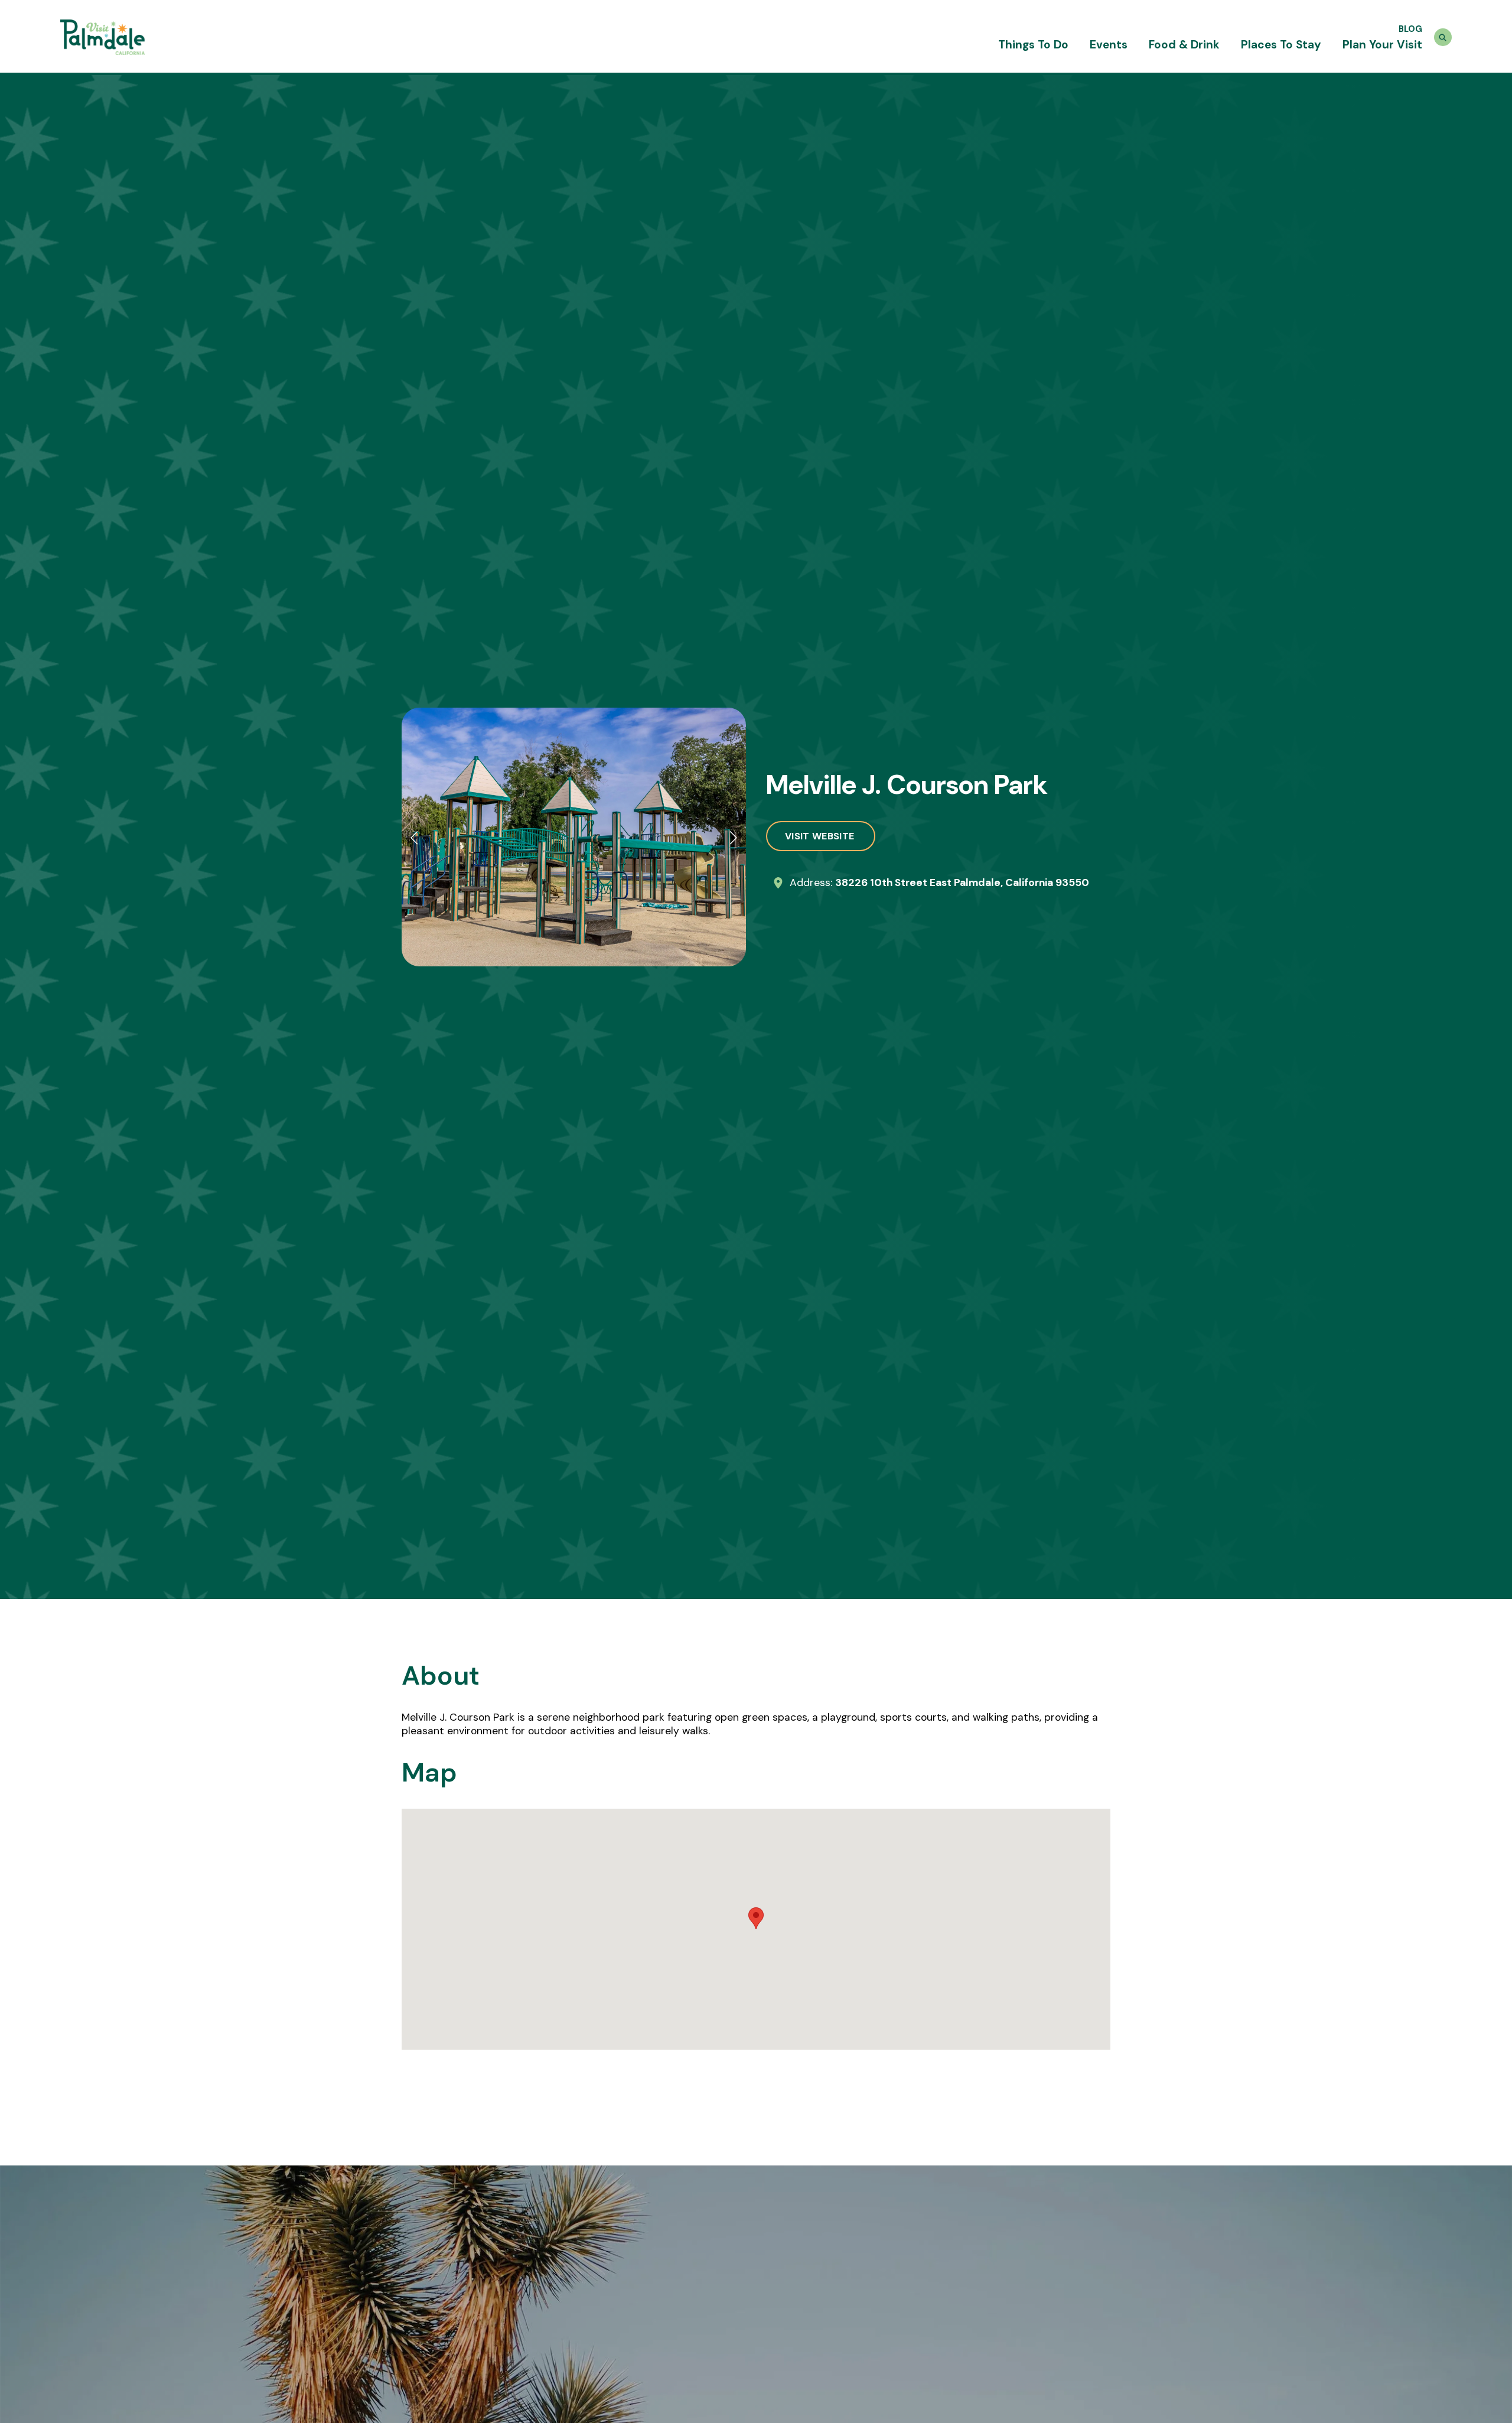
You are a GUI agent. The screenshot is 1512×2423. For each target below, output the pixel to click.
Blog (1410, 29)
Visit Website (821, 836)
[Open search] (1443, 37)
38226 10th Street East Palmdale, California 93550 (962, 882)
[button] (415, 837)
